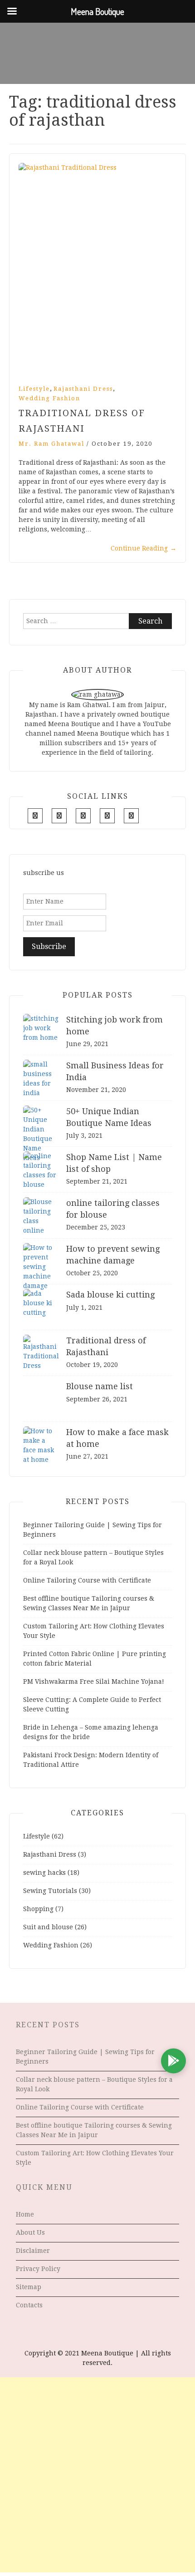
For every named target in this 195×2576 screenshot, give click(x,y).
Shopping (38, 1909)
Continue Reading (144, 548)
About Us (30, 2232)
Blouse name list (100, 1386)
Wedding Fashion (49, 398)
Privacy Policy (38, 2269)
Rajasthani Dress (83, 389)
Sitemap (29, 2287)
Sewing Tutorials (50, 1891)
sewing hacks (44, 1873)
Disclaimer (33, 2251)
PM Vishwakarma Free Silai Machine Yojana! (94, 1681)
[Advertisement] (97, 2475)
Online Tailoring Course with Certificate (87, 1580)
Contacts (29, 2305)
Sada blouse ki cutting (110, 1295)
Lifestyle (34, 389)
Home (25, 2214)
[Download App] (173, 2061)
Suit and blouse (48, 1927)
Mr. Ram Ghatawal (51, 444)
